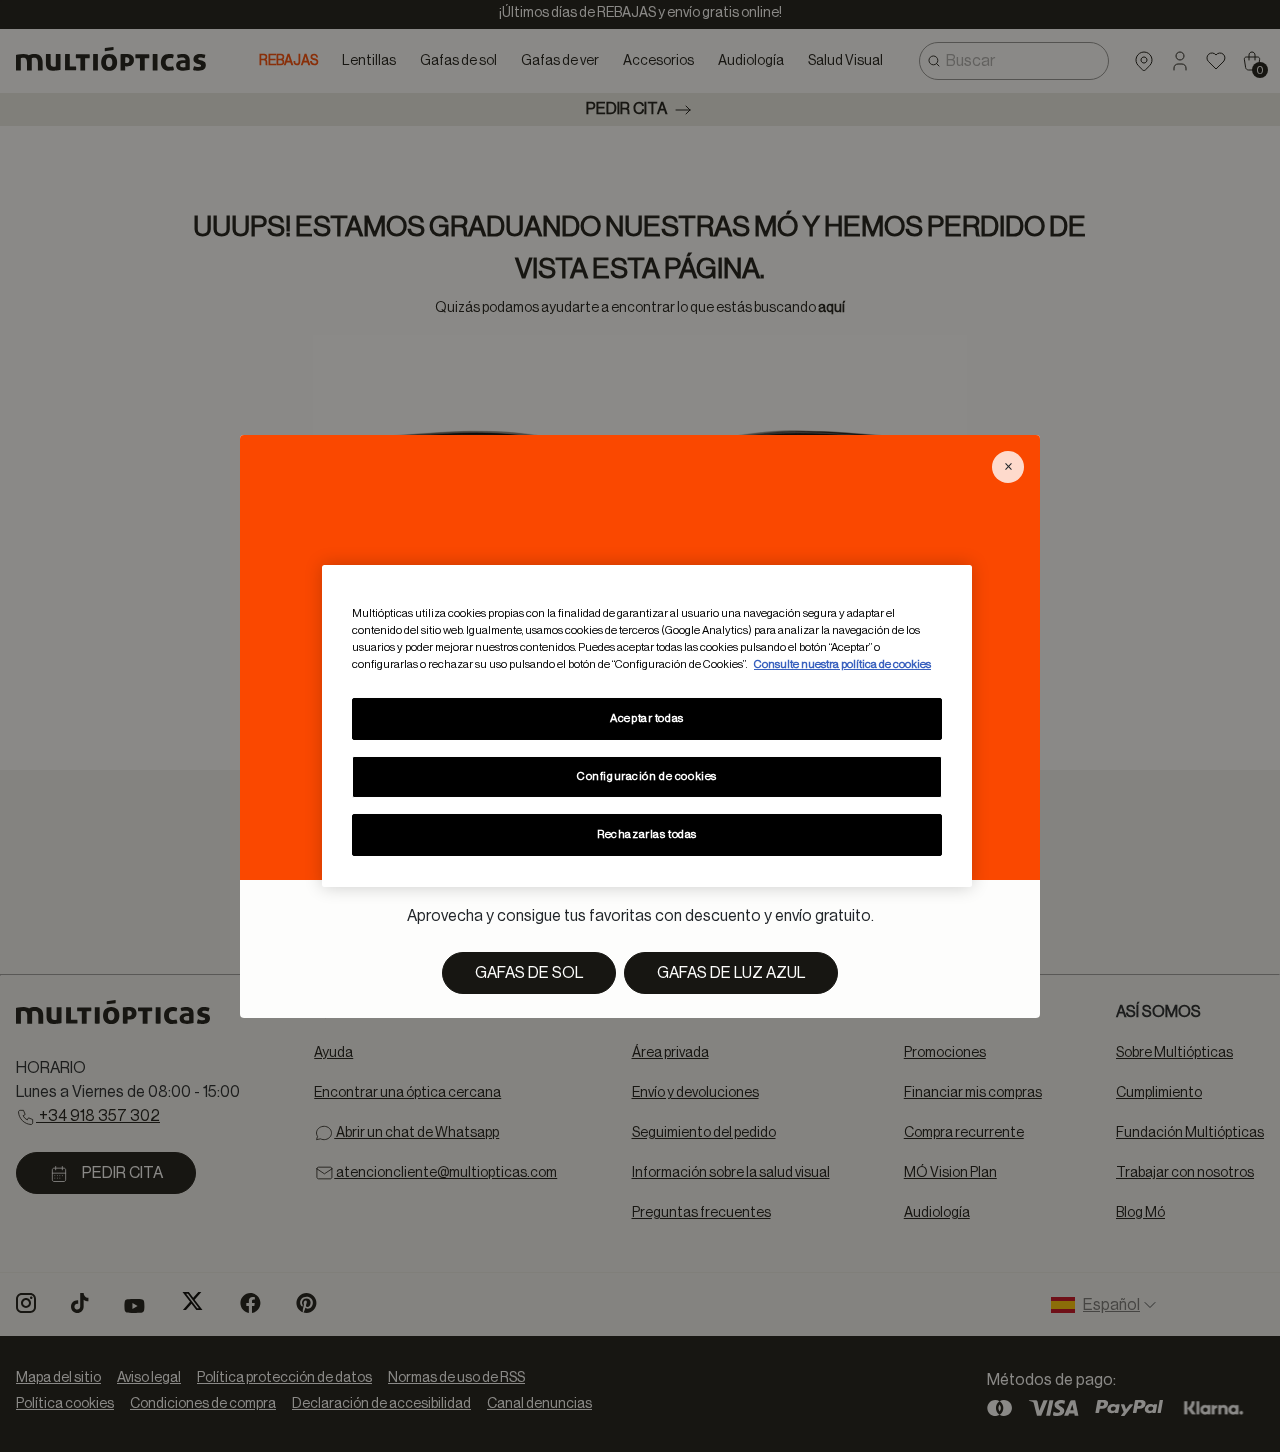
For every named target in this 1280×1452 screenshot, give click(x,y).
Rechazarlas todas (647, 834)
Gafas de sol (529, 973)
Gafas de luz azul (731, 973)
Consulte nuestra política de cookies (842, 664)
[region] (647, 726)
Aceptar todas (646, 718)
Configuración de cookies (647, 776)
